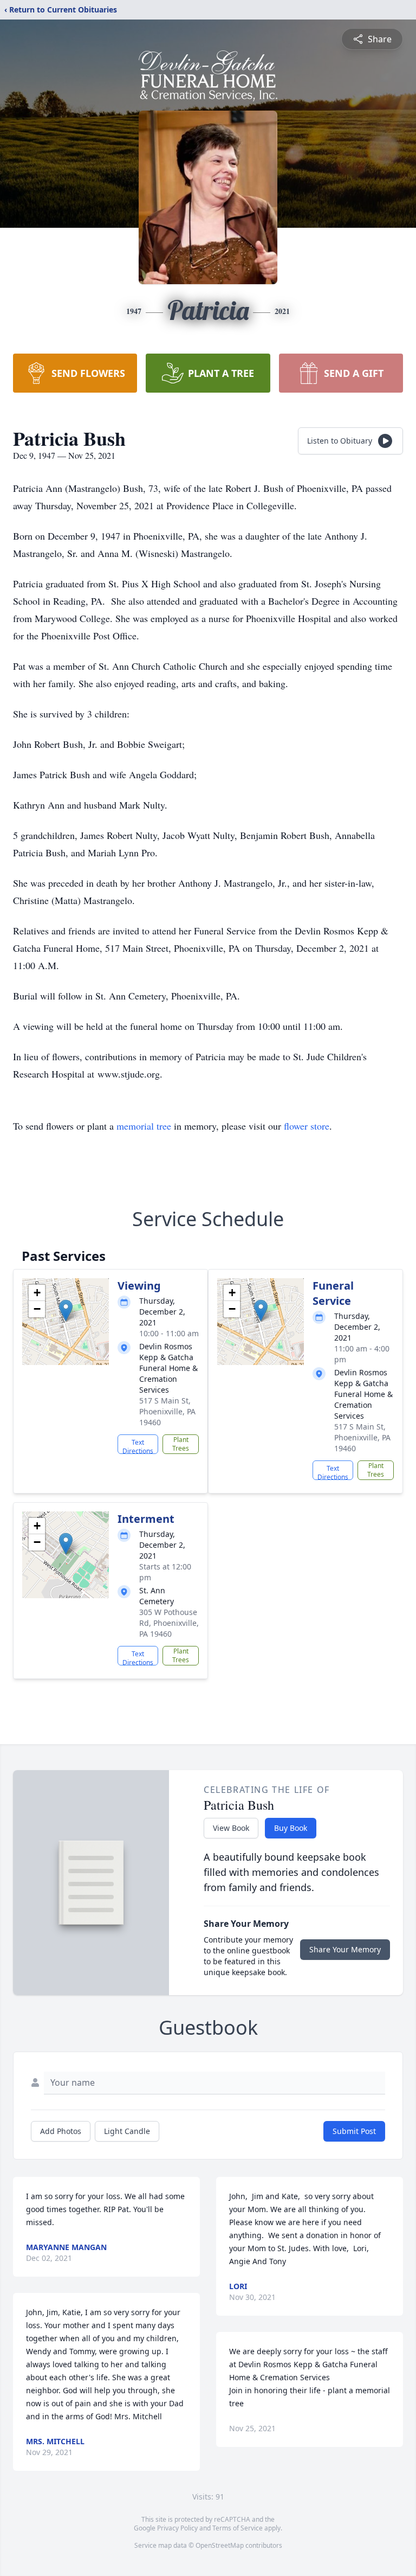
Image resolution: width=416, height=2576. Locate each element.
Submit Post (354, 2131)
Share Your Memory (345, 1949)
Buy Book (291, 1828)
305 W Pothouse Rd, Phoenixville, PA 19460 (169, 1623)
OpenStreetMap (220, 2545)
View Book (231, 1828)
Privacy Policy (177, 2528)
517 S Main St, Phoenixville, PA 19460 (167, 1411)
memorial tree (144, 1126)
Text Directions (138, 1446)
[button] (66, 1311)
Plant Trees (181, 1444)
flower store (307, 1126)
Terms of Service (238, 2528)
